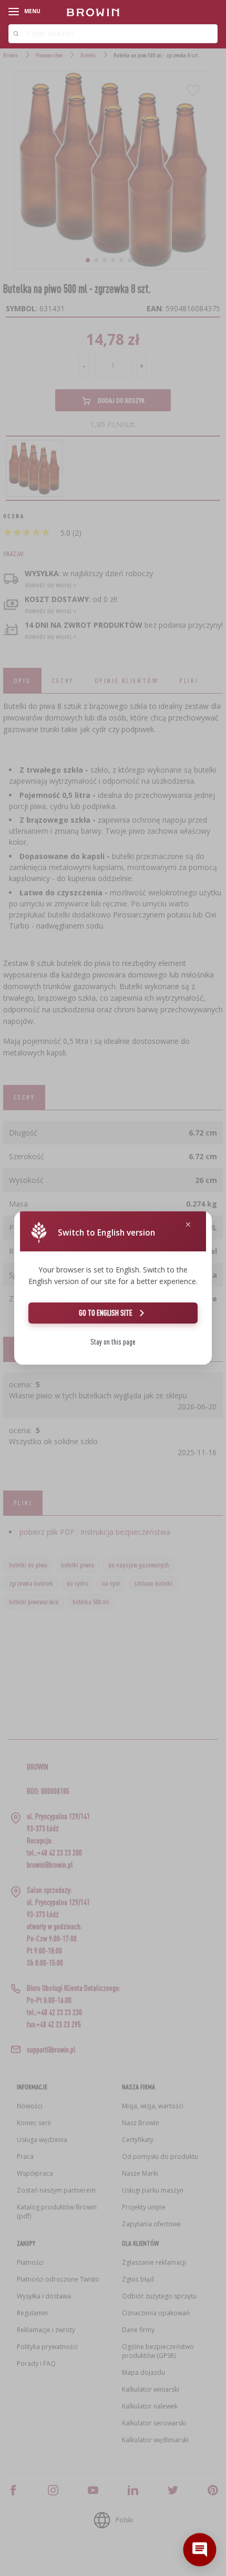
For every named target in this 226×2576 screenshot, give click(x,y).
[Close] (188, 1225)
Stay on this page (113, 1342)
